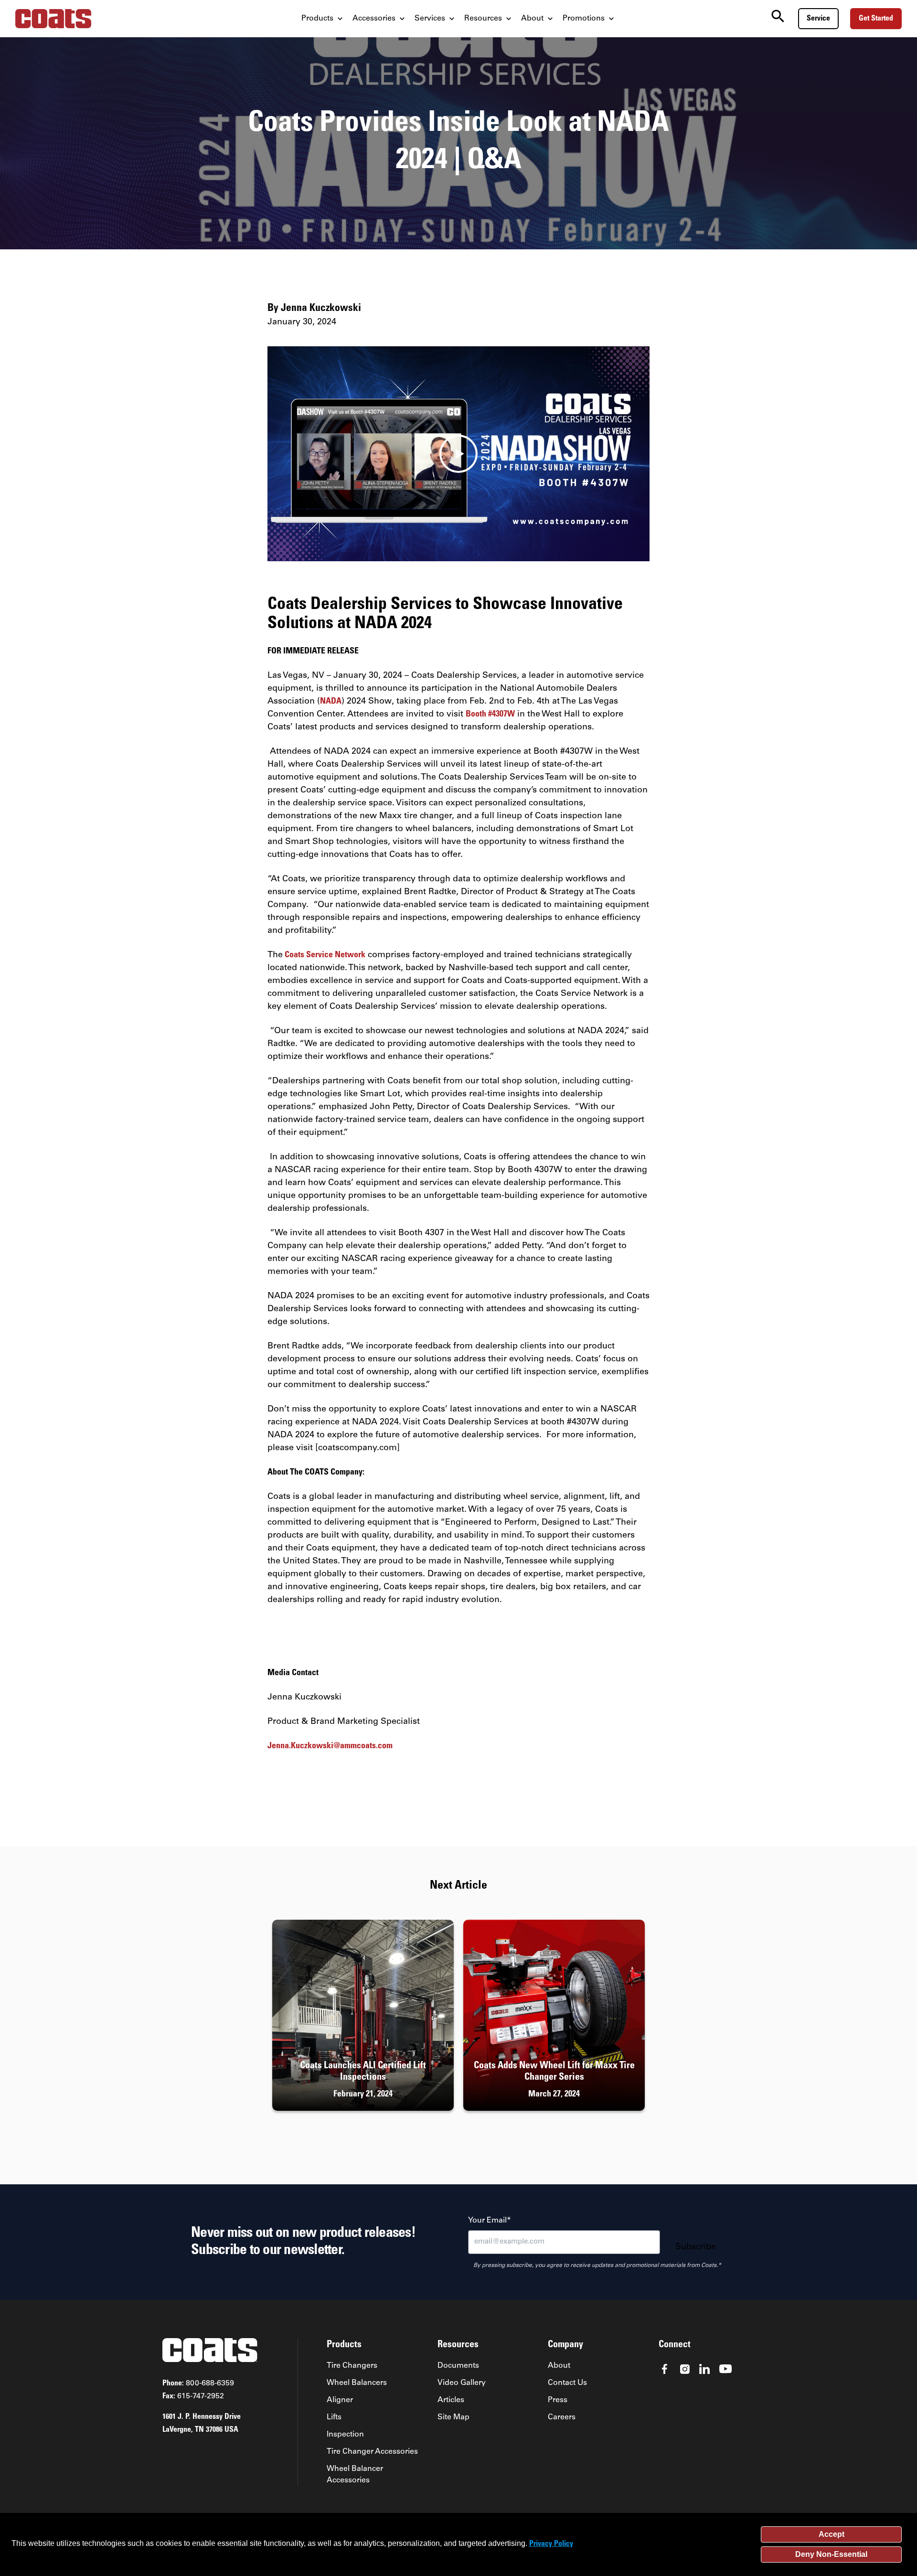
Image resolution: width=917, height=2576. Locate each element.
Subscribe (696, 2247)
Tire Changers (352, 2366)
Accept (832, 2534)
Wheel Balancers (357, 2383)
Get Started (876, 19)
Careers (562, 2417)
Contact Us (567, 2383)
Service (818, 19)
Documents (458, 2366)
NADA (331, 702)
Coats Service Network (324, 955)
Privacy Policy (551, 2544)
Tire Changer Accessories (372, 2452)
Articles (451, 2400)
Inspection (345, 2435)
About (559, 2366)
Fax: (193, 2396)
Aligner (340, 2400)
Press (558, 2400)
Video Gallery (462, 2383)
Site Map (453, 2417)
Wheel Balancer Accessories (355, 2475)
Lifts (334, 2417)
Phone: (198, 2384)
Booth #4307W (490, 715)
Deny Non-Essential (831, 2554)
